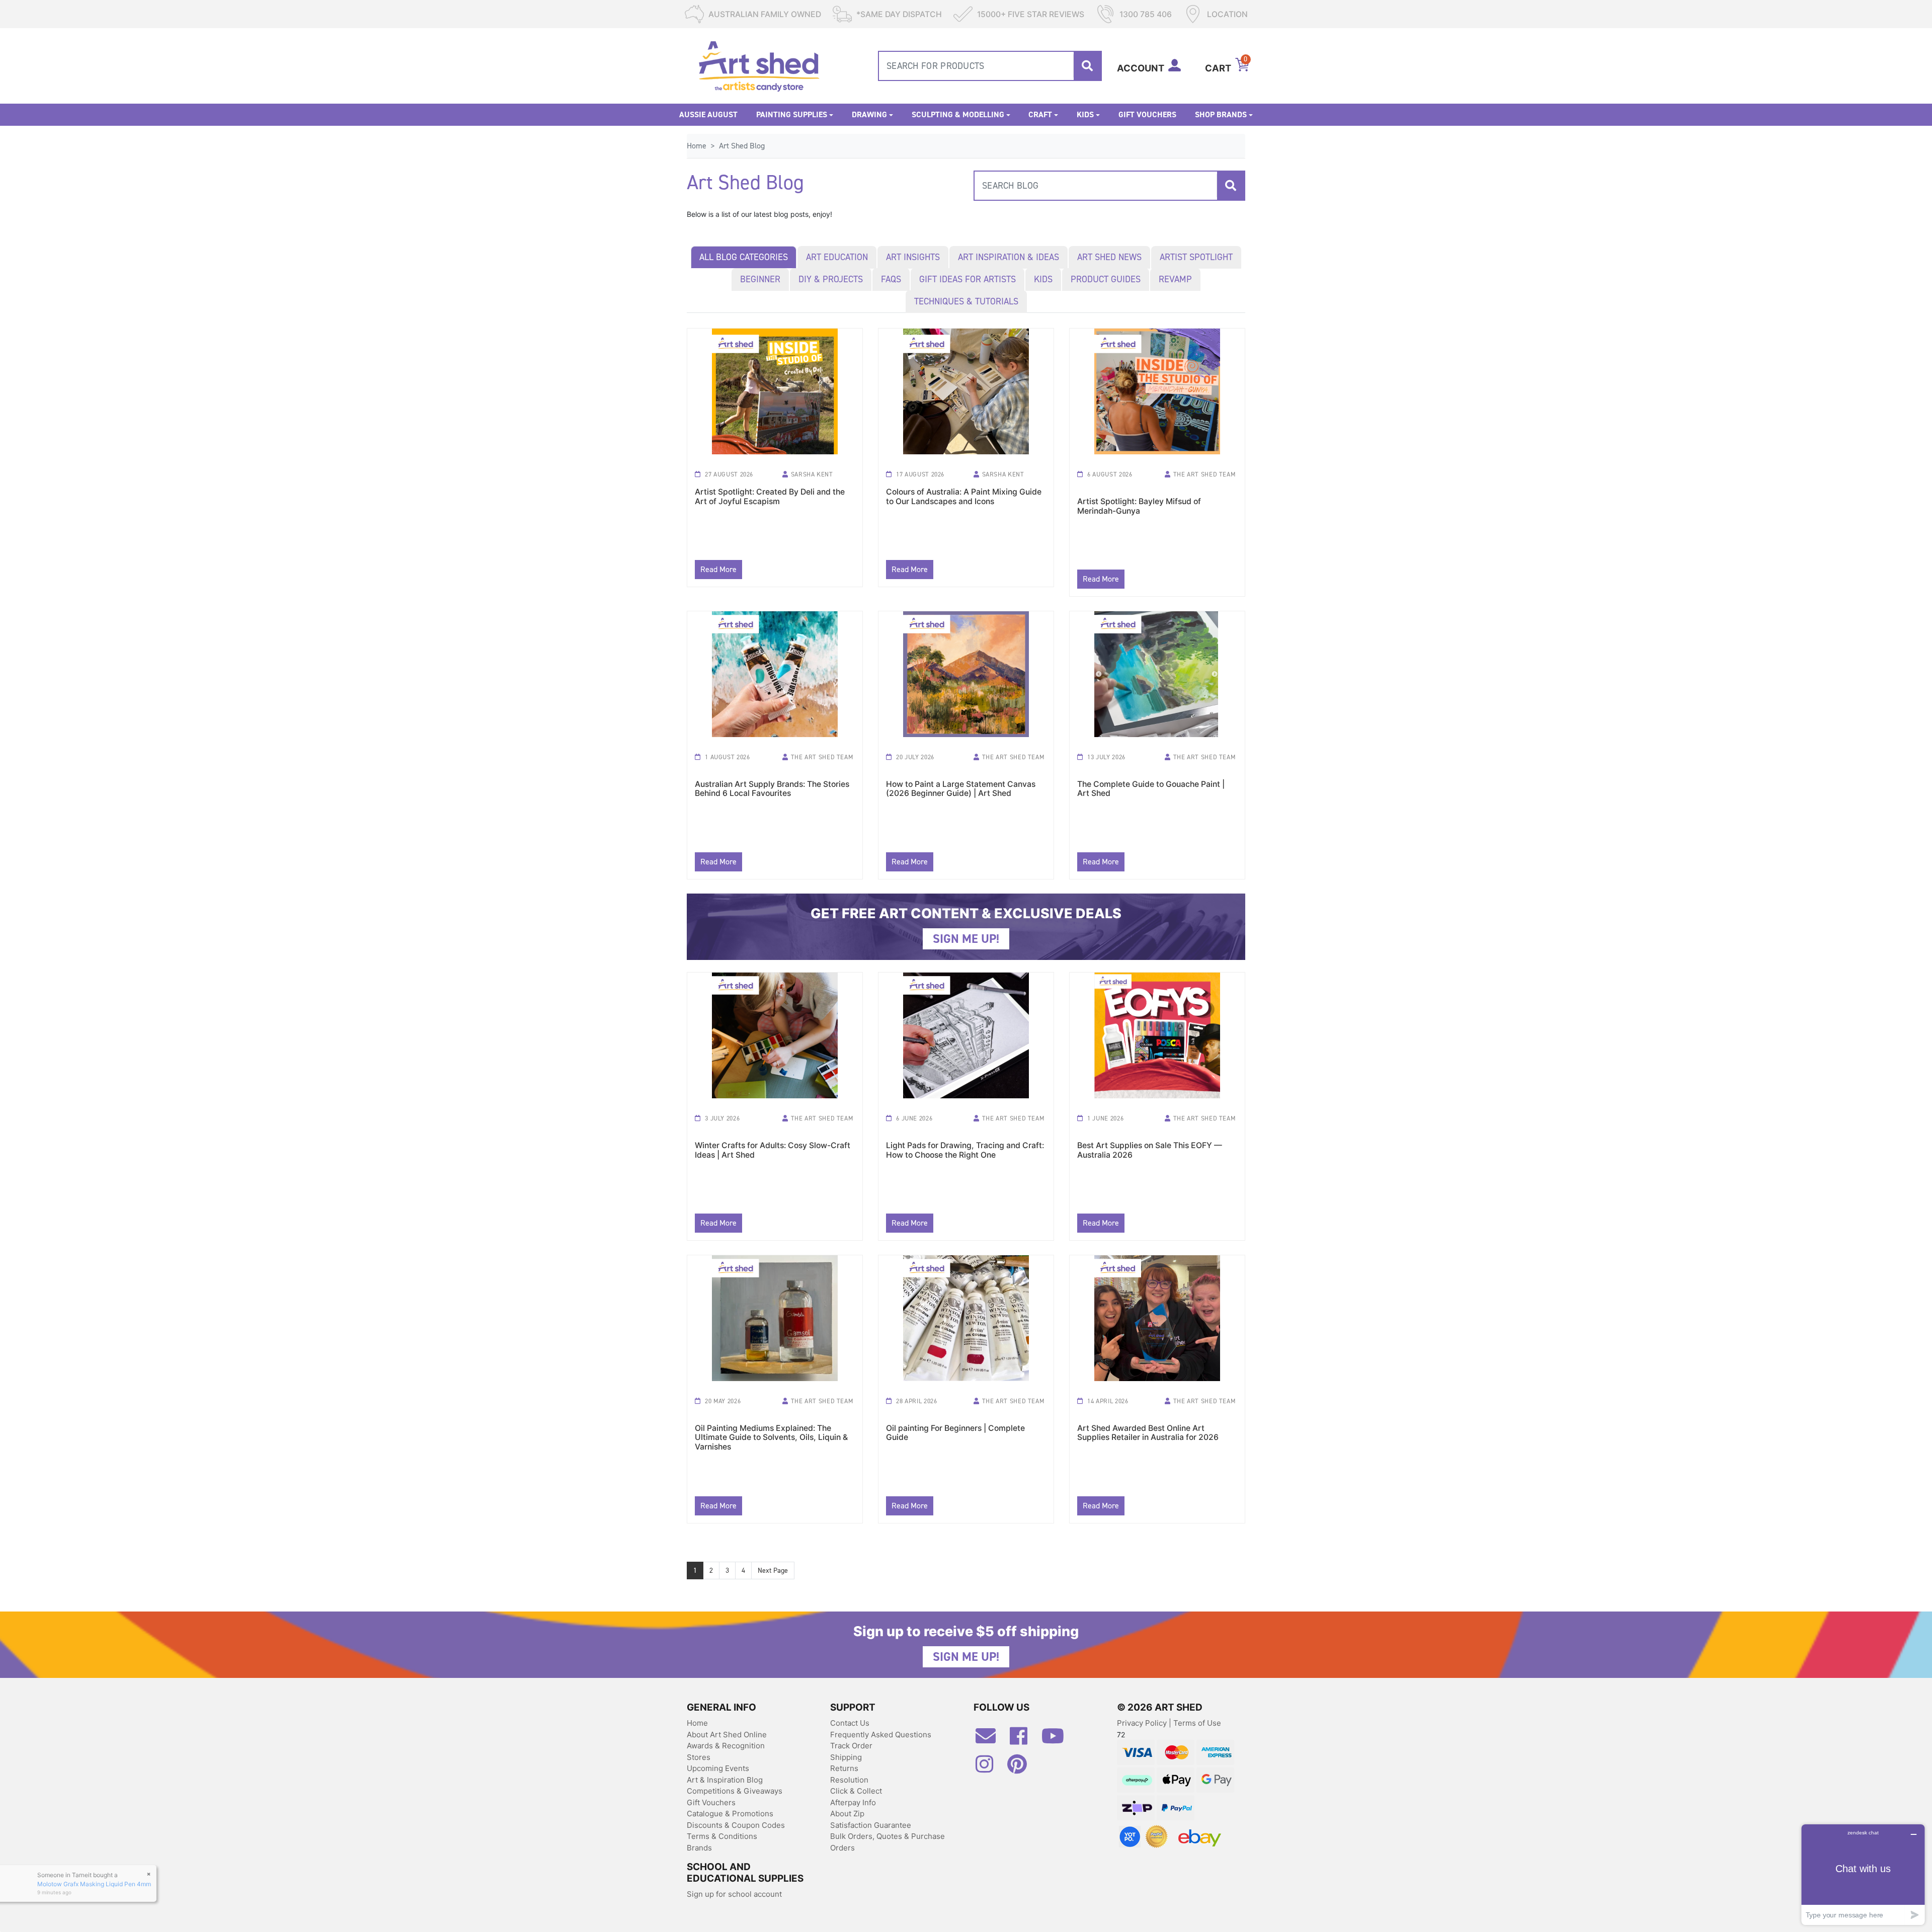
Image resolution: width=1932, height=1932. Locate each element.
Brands (699, 1848)
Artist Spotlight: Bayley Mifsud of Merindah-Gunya (1139, 506)
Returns (844, 1768)
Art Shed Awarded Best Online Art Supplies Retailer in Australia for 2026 (1148, 1433)
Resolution (849, 1780)
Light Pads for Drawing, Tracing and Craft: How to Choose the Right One (965, 1150)
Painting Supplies (792, 114)
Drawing (869, 114)
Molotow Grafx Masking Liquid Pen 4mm (99, 1882)
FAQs (891, 279)
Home (697, 1723)
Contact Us (850, 1723)
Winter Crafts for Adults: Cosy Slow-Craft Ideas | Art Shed (773, 1150)
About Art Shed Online (727, 1735)
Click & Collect (856, 1791)
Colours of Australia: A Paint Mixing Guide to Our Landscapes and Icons (964, 497)
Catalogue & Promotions (730, 1814)
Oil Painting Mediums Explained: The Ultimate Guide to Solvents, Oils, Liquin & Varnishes (771, 1434)
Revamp (1175, 279)
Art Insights (913, 257)
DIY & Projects (831, 279)
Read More (718, 569)
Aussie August (708, 114)
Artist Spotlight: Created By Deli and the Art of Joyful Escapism (770, 497)
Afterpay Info (853, 1802)
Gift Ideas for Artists (968, 279)
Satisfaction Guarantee (871, 1825)
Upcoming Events (718, 1768)
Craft (1040, 114)
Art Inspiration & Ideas (1009, 257)
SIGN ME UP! (966, 939)
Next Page (773, 1571)
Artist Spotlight (1196, 257)
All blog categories (744, 257)
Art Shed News (1109, 257)
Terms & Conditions (722, 1836)
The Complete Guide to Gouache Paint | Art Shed (1151, 789)
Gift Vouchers (1147, 114)
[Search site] (1087, 66)
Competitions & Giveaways (735, 1791)
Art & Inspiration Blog (725, 1780)
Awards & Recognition (726, 1746)
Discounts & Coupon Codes (736, 1825)
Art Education (837, 257)
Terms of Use (1197, 1723)
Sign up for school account (734, 1894)
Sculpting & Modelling (958, 114)
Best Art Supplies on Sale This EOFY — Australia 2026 (1150, 1150)
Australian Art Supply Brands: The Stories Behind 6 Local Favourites (772, 789)
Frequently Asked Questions (881, 1735)
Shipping (846, 1757)
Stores (699, 1757)
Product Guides (1106, 279)
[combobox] (990, 66)
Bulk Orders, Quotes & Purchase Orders (888, 1842)
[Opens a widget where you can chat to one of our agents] (1863, 1874)
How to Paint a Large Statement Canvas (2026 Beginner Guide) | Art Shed (961, 789)
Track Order (851, 1746)
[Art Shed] (759, 65)
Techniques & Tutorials (966, 301)
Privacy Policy (1143, 1723)
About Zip (847, 1814)
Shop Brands (1221, 114)
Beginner (760, 279)
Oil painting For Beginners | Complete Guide (955, 1433)
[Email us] (991, 1740)
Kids (1085, 114)
